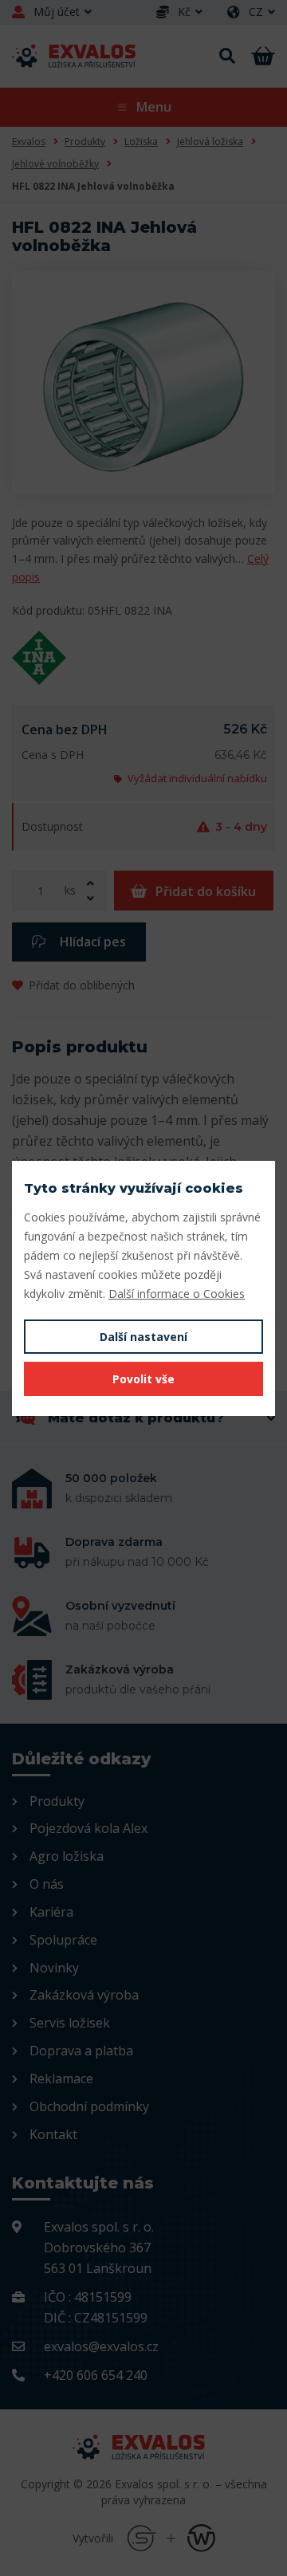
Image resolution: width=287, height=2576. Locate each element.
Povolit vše (143, 1379)
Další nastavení (143, 1337)
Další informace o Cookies (177, 1294)
